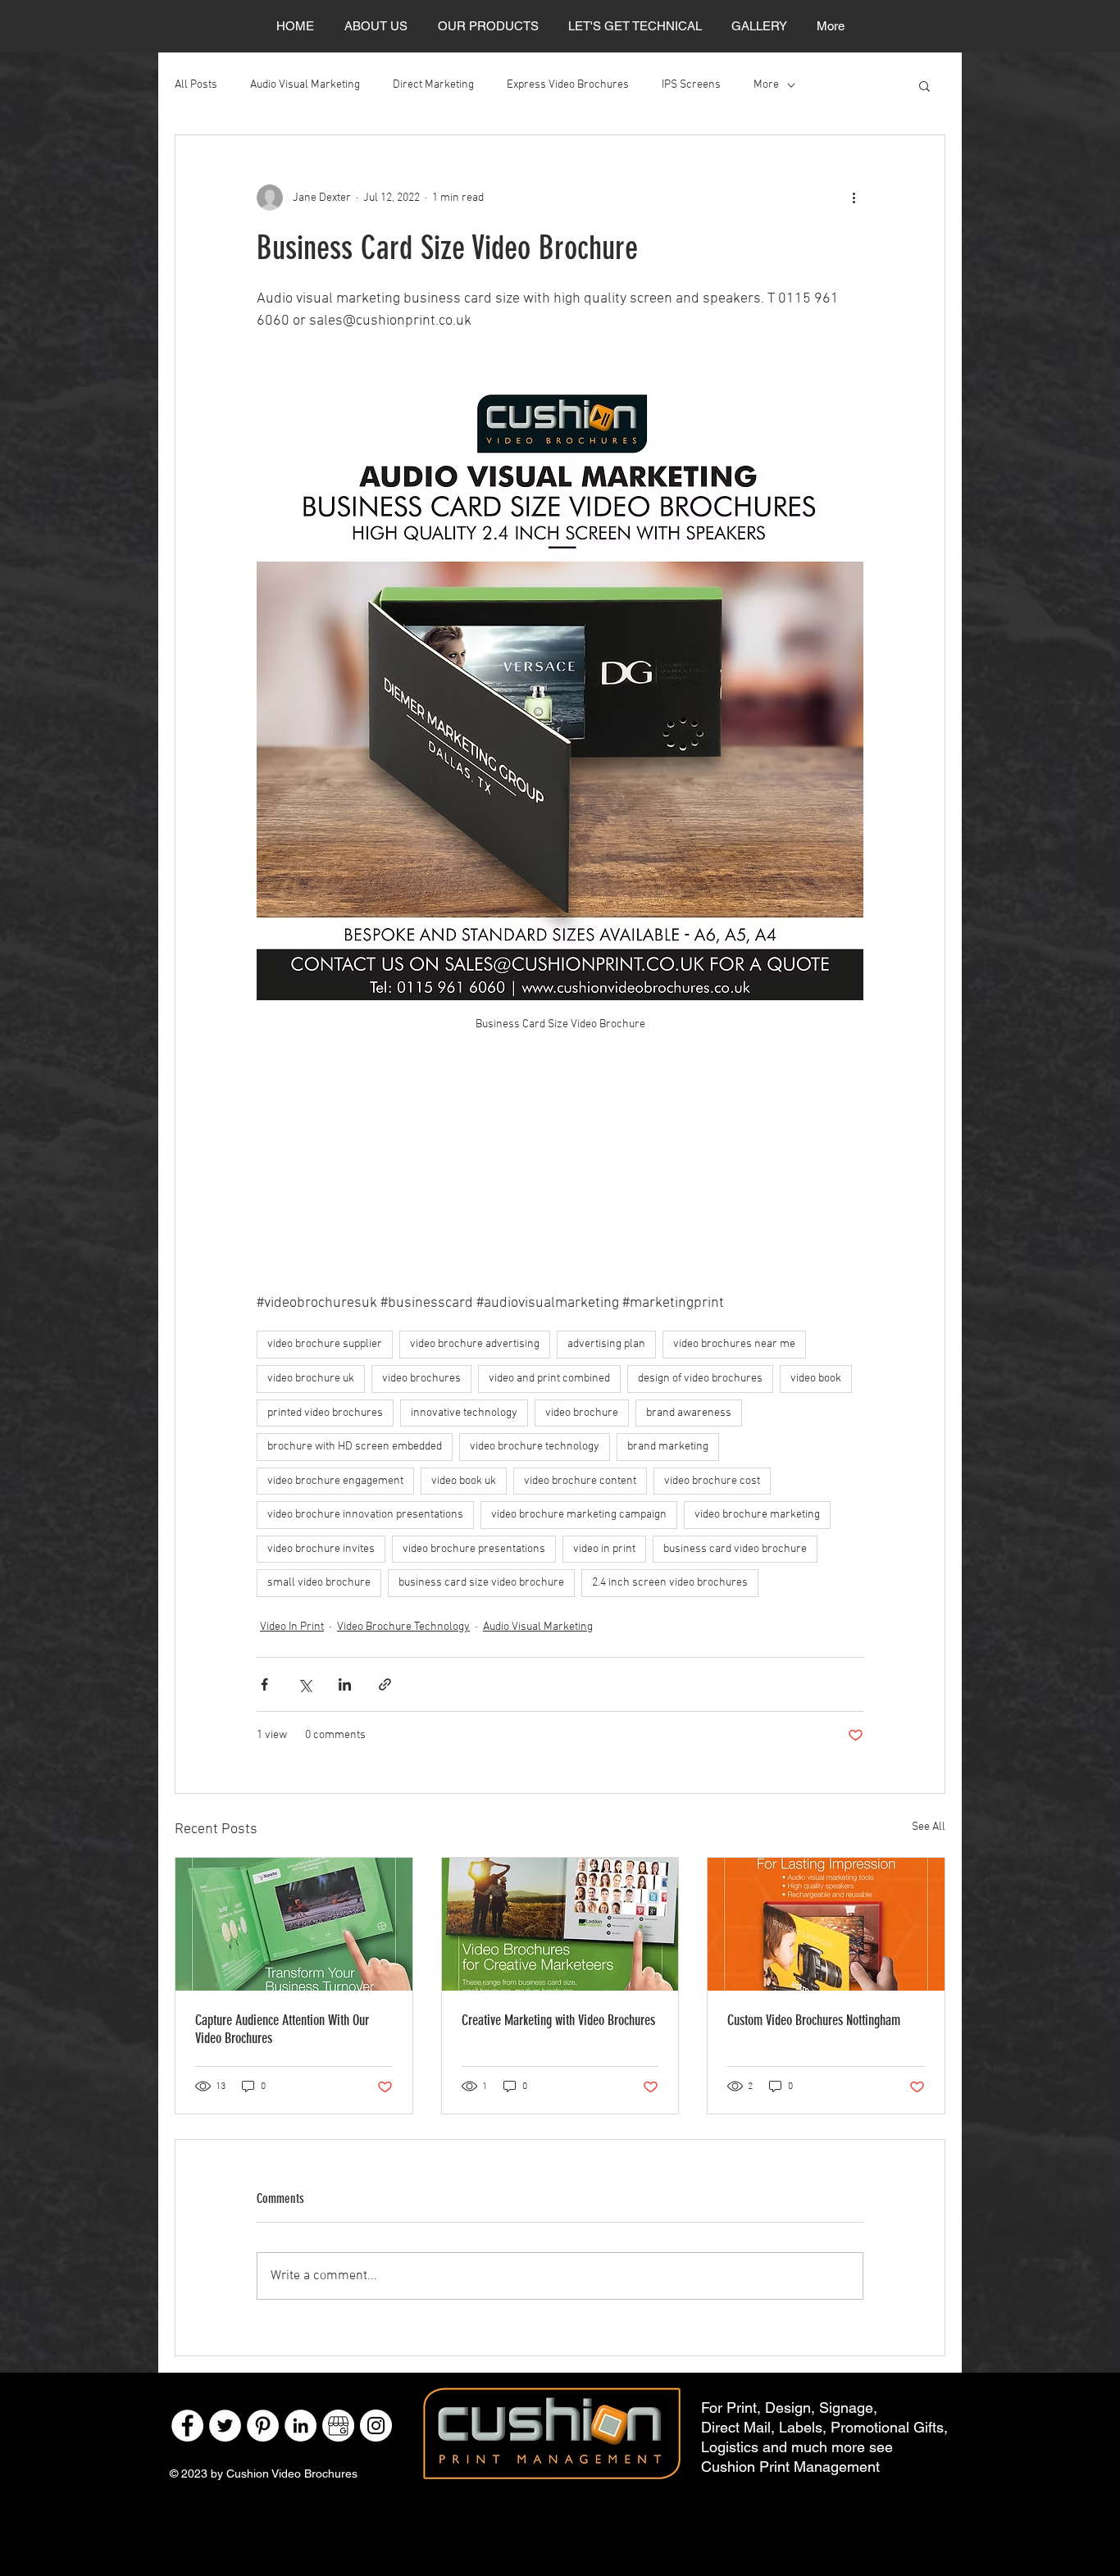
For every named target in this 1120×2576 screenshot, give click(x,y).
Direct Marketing (433, 85)
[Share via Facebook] (264, 1684)
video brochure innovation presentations (365, 1515)
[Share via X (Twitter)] (305, 1684)
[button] (924, 85)
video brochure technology (535, 1447)
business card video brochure (735, 1549)
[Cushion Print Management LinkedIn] (300, 2426)
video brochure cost (712, 1481)
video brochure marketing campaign (579, 1515)
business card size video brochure (481, 1583)
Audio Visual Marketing (305, 85)
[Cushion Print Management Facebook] (187, 2426)
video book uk (464, 1481)
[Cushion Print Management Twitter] (225, 2426)
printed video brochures (325, 1413)
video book (816, 1379)
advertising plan (606, 1344)
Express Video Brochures (568, 85)
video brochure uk (311, 1379)
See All (929, 1827)
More (766, 85)
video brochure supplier (325, 1344)
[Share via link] (385, 1684)
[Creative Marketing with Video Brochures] (560, 1924)
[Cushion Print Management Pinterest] (263, 2426)
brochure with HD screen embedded (355, 1447)
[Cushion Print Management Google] (338, 2426)
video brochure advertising (475, 1344)
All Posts (196, 85)
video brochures (421, 1379)
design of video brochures (700, 1379)
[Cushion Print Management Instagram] (376, 2426)
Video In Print (292, 1627)
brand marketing (668, 1447)
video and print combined (549, 1379)
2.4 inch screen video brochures (670, 1583)
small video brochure (319, 1583)
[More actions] (854, 198)
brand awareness (689, 1413)
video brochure (582, 1413)
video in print (604, 1549)
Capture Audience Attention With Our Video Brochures (282, 2029)
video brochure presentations (474, 1549)
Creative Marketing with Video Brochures (558, 2020)
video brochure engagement (335, 1481)
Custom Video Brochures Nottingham (814, 2020)
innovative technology (464, 1413)
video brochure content (580, 1481)
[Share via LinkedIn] (345, 1684)
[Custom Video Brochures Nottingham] (826, 1924)
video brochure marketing (757, 1515)
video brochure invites (321, 1549)
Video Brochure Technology (403, 1627)
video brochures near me (734, 1344)
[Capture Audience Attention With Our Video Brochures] (294, 1924)
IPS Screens (691, 85)
